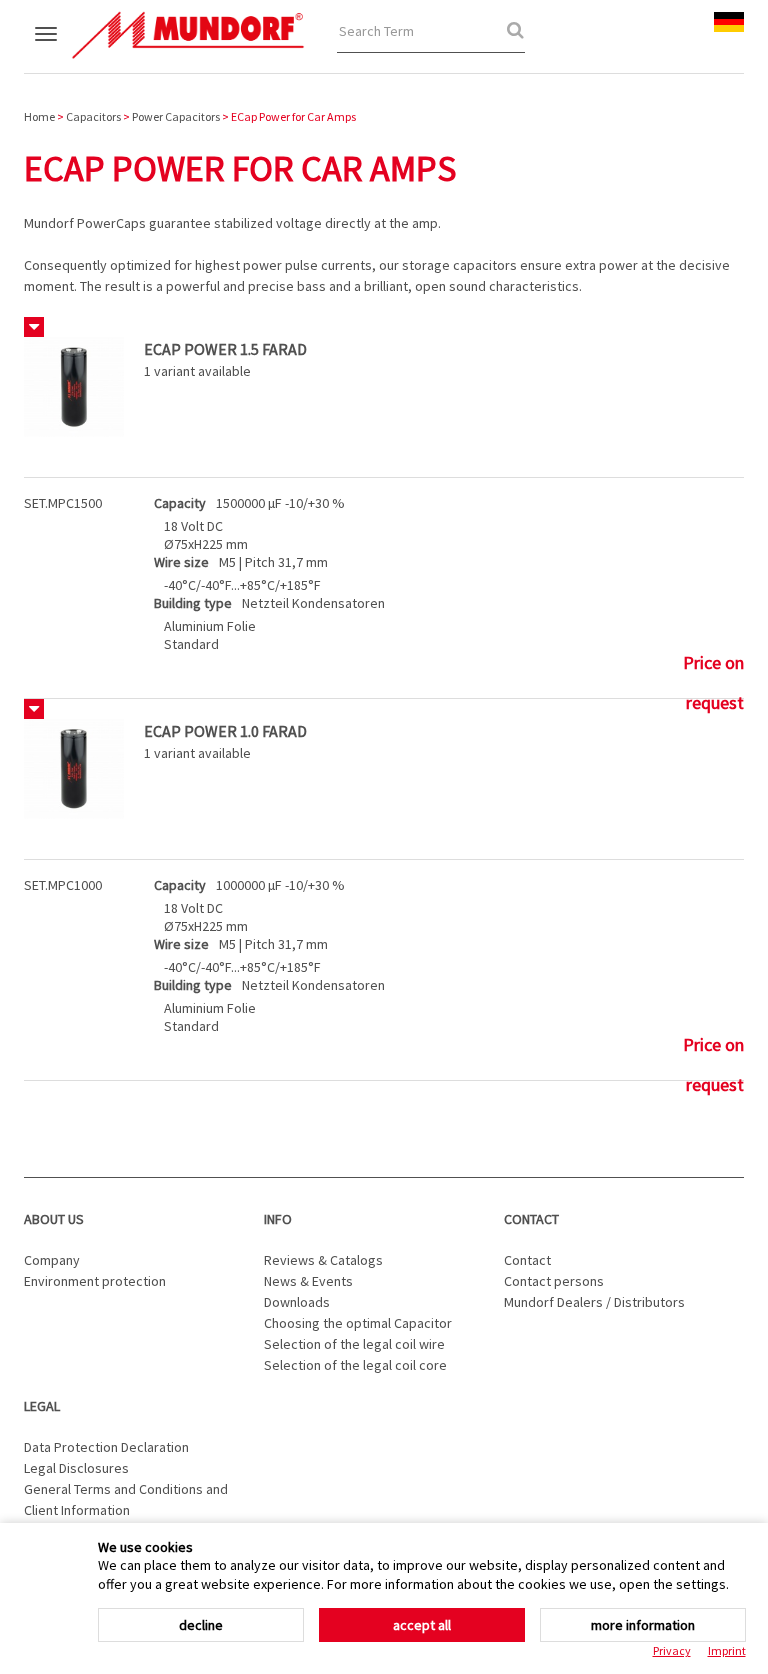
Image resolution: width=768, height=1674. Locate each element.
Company (52, 1260)
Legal (42, 1406)
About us (54, 1219)
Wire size (181, 562)
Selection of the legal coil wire (354, 1344)
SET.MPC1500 (63, 503)
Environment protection (95, 1281)
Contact (531, 1219)
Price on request (713, 667)
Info (278, 1219)
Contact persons (554, 1281)
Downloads (297, 1302)
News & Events (308, 1281)
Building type (193, 603)
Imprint (727, 1650)
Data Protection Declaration (106, 1447)
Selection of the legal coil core (355, 1365)
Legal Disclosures (76, 1468)
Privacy (672, 1650)
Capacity (180, 503)
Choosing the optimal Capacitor (358, 1323)
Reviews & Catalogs (323, 1260)
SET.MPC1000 (63, 885)
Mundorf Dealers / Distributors (594, 1302)
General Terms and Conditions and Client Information (126, 1499)
